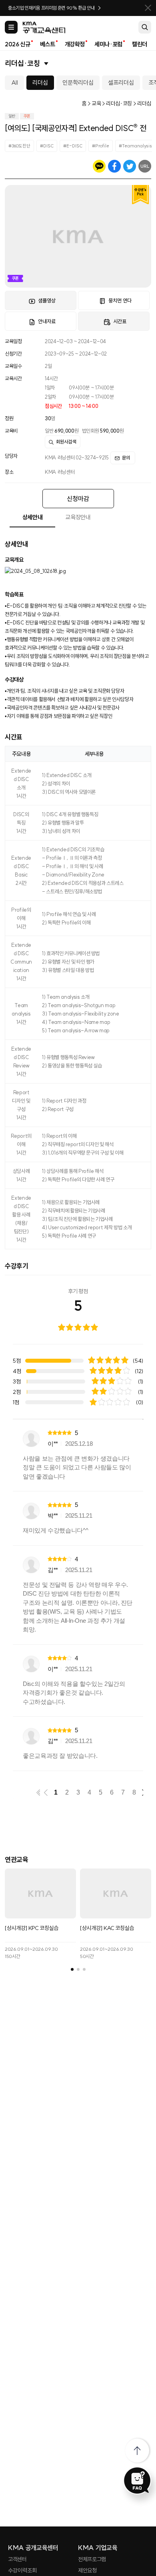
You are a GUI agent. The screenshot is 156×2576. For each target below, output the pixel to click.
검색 (145, 27)
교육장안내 (78, 517)
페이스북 (114, 166)
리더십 (40, 82)
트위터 (130, 166)
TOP (137, 2451)
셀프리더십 (121, 82)
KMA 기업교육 (98, 2548)
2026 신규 (18, 44)
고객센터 (17, 2559)
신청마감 (78, 499)
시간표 (120, 321)
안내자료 (47, 321)
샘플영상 (47, 300)
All (15, 82)
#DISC (47, 146)
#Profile (101, 146)
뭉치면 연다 (120, 300)
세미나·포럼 (108, 44)
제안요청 (87, 2570)
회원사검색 (66, 442)
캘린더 (140, 44)
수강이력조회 (22, 2570)
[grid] (78, 1595)
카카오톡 (99, 166)
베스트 (48, 44)
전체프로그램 (92, 2559)
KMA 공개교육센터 (33, 2548)
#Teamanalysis (135, 146)
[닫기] (148, 8)
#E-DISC (73, 146)
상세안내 (33, 517)
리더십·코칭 (22, 63)
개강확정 (75, 44)
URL (145, 166)
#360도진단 (19, 146)
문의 (126, 458)
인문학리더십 (78, 82)
